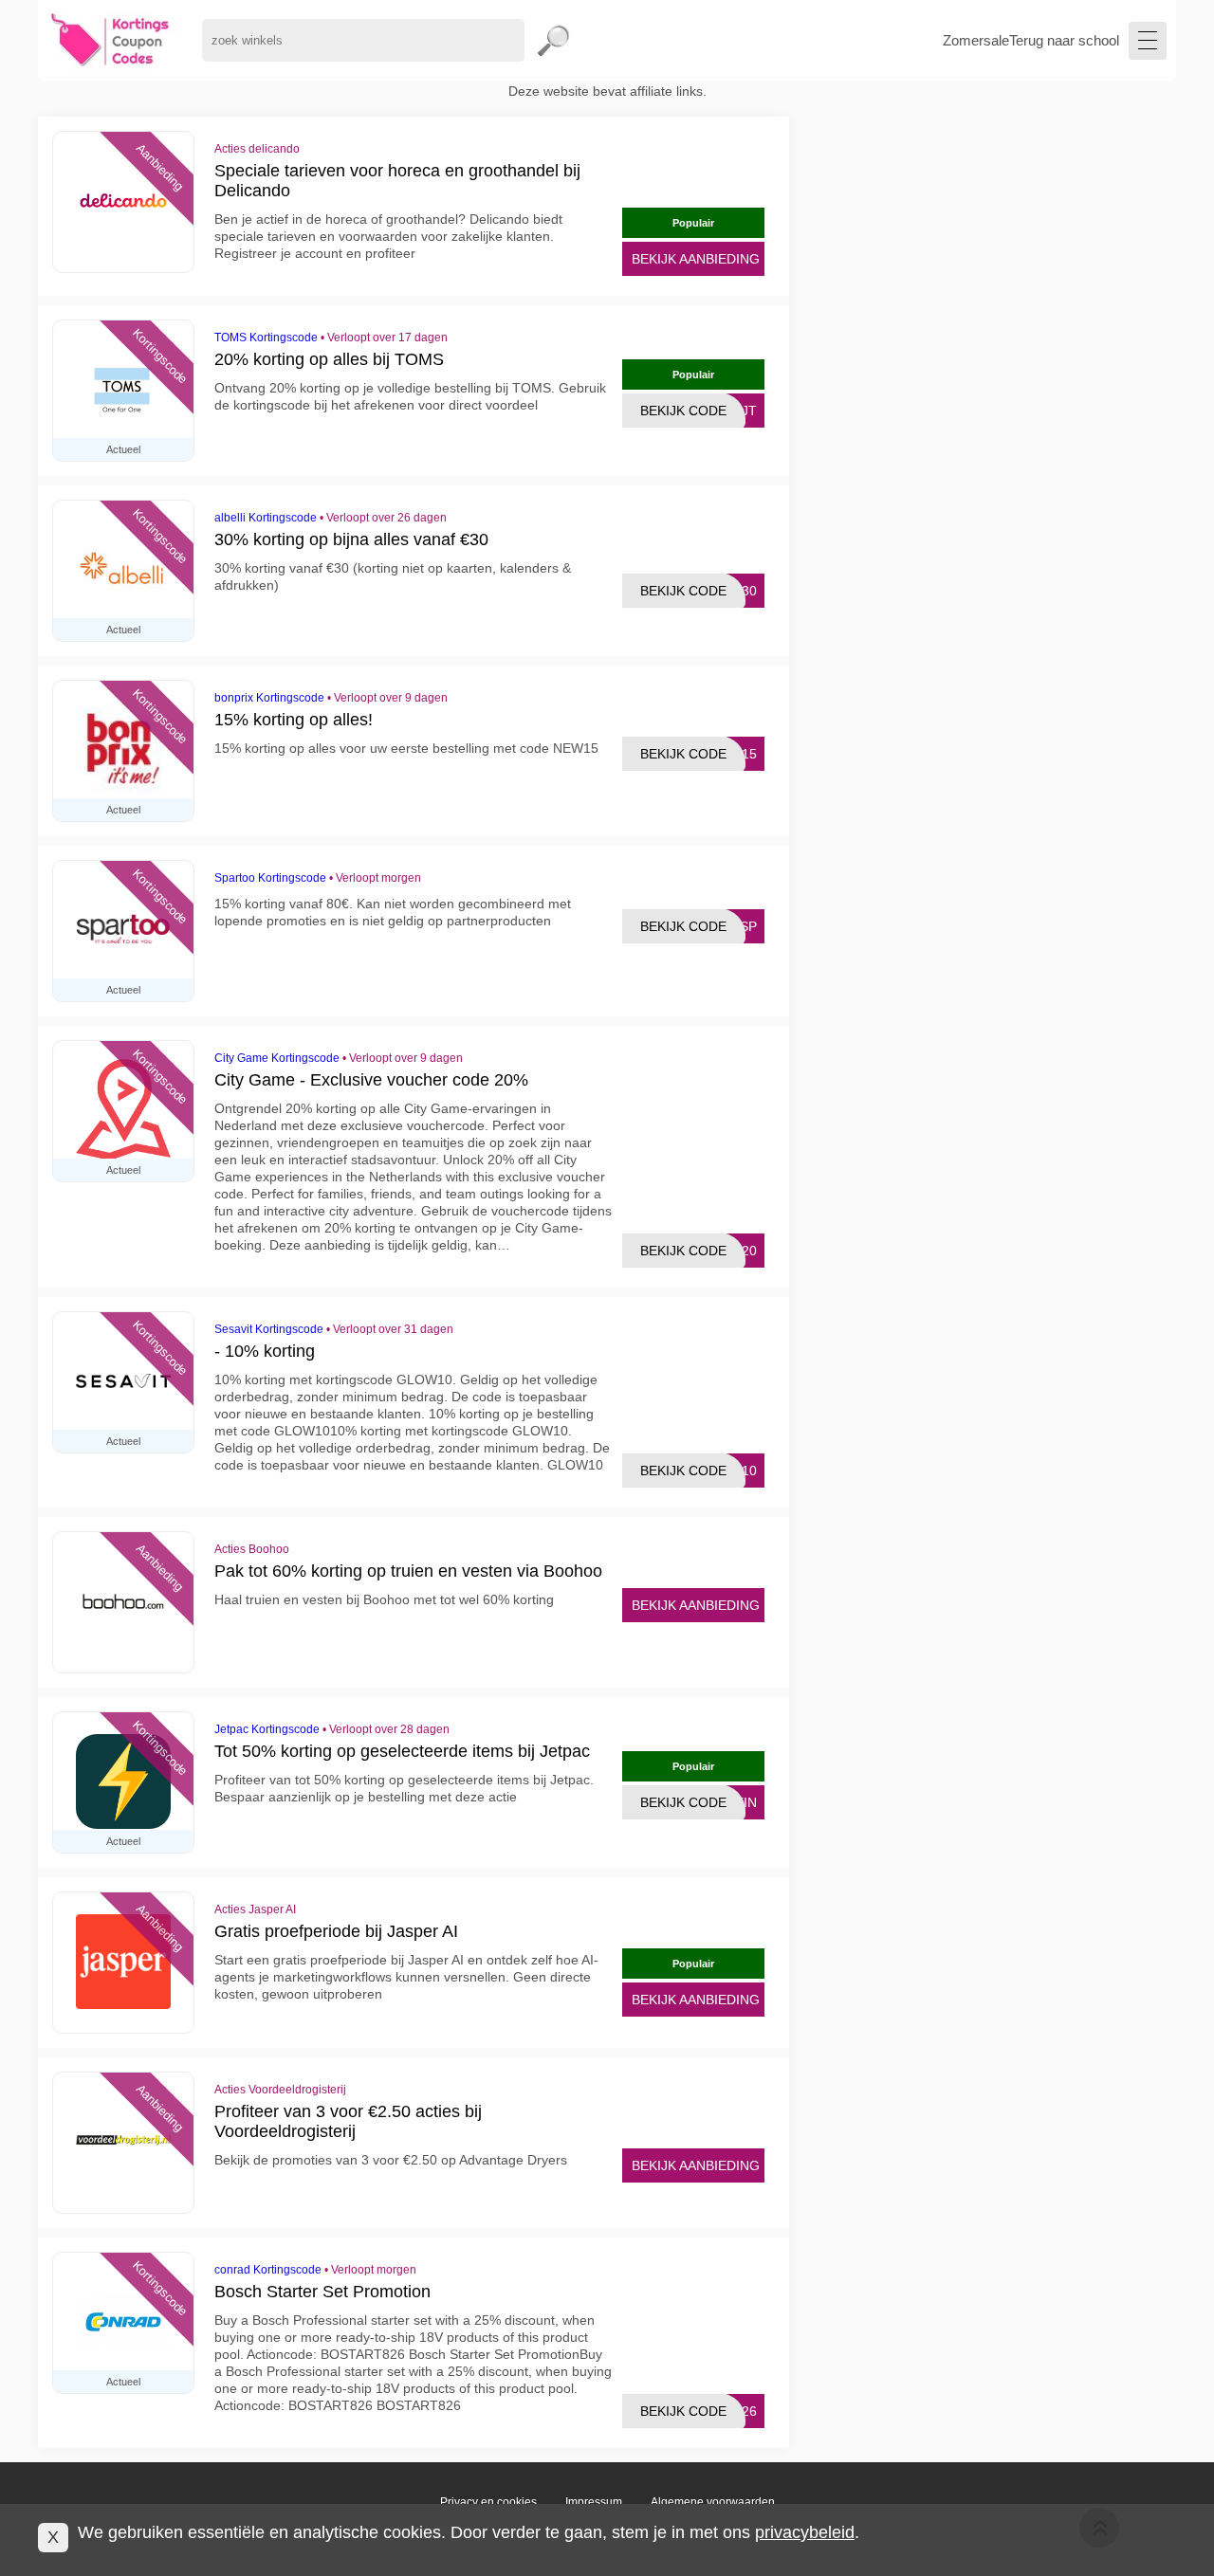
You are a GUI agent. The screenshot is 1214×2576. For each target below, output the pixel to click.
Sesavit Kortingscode (269, 1329)
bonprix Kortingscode (269, 698)
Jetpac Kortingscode (267, 1729)
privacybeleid (805, 2532)
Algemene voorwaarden (713, 2502)
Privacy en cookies (488, 2502)
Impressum (594, 2502)
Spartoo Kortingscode (270, 878)
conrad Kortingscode (268, 2270)
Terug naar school (1064, 40)
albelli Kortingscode (266, 518)
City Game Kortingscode (277, 1058)
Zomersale (976, 40)
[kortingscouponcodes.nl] (110, 40)
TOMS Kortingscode (266, 338)
